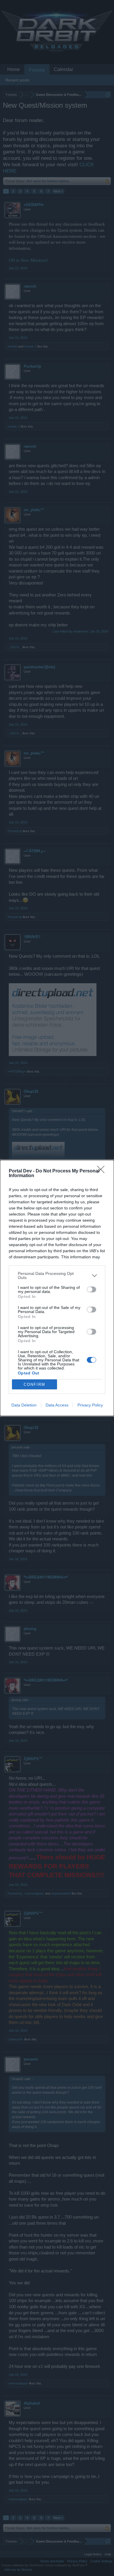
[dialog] (57, 1288)
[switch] (91, 1289)
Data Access (57, 1405)
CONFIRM (34, 1384)
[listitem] (57, 1275)
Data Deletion (24, 1405)
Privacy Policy (90, 1405)
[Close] (103, 1171)
